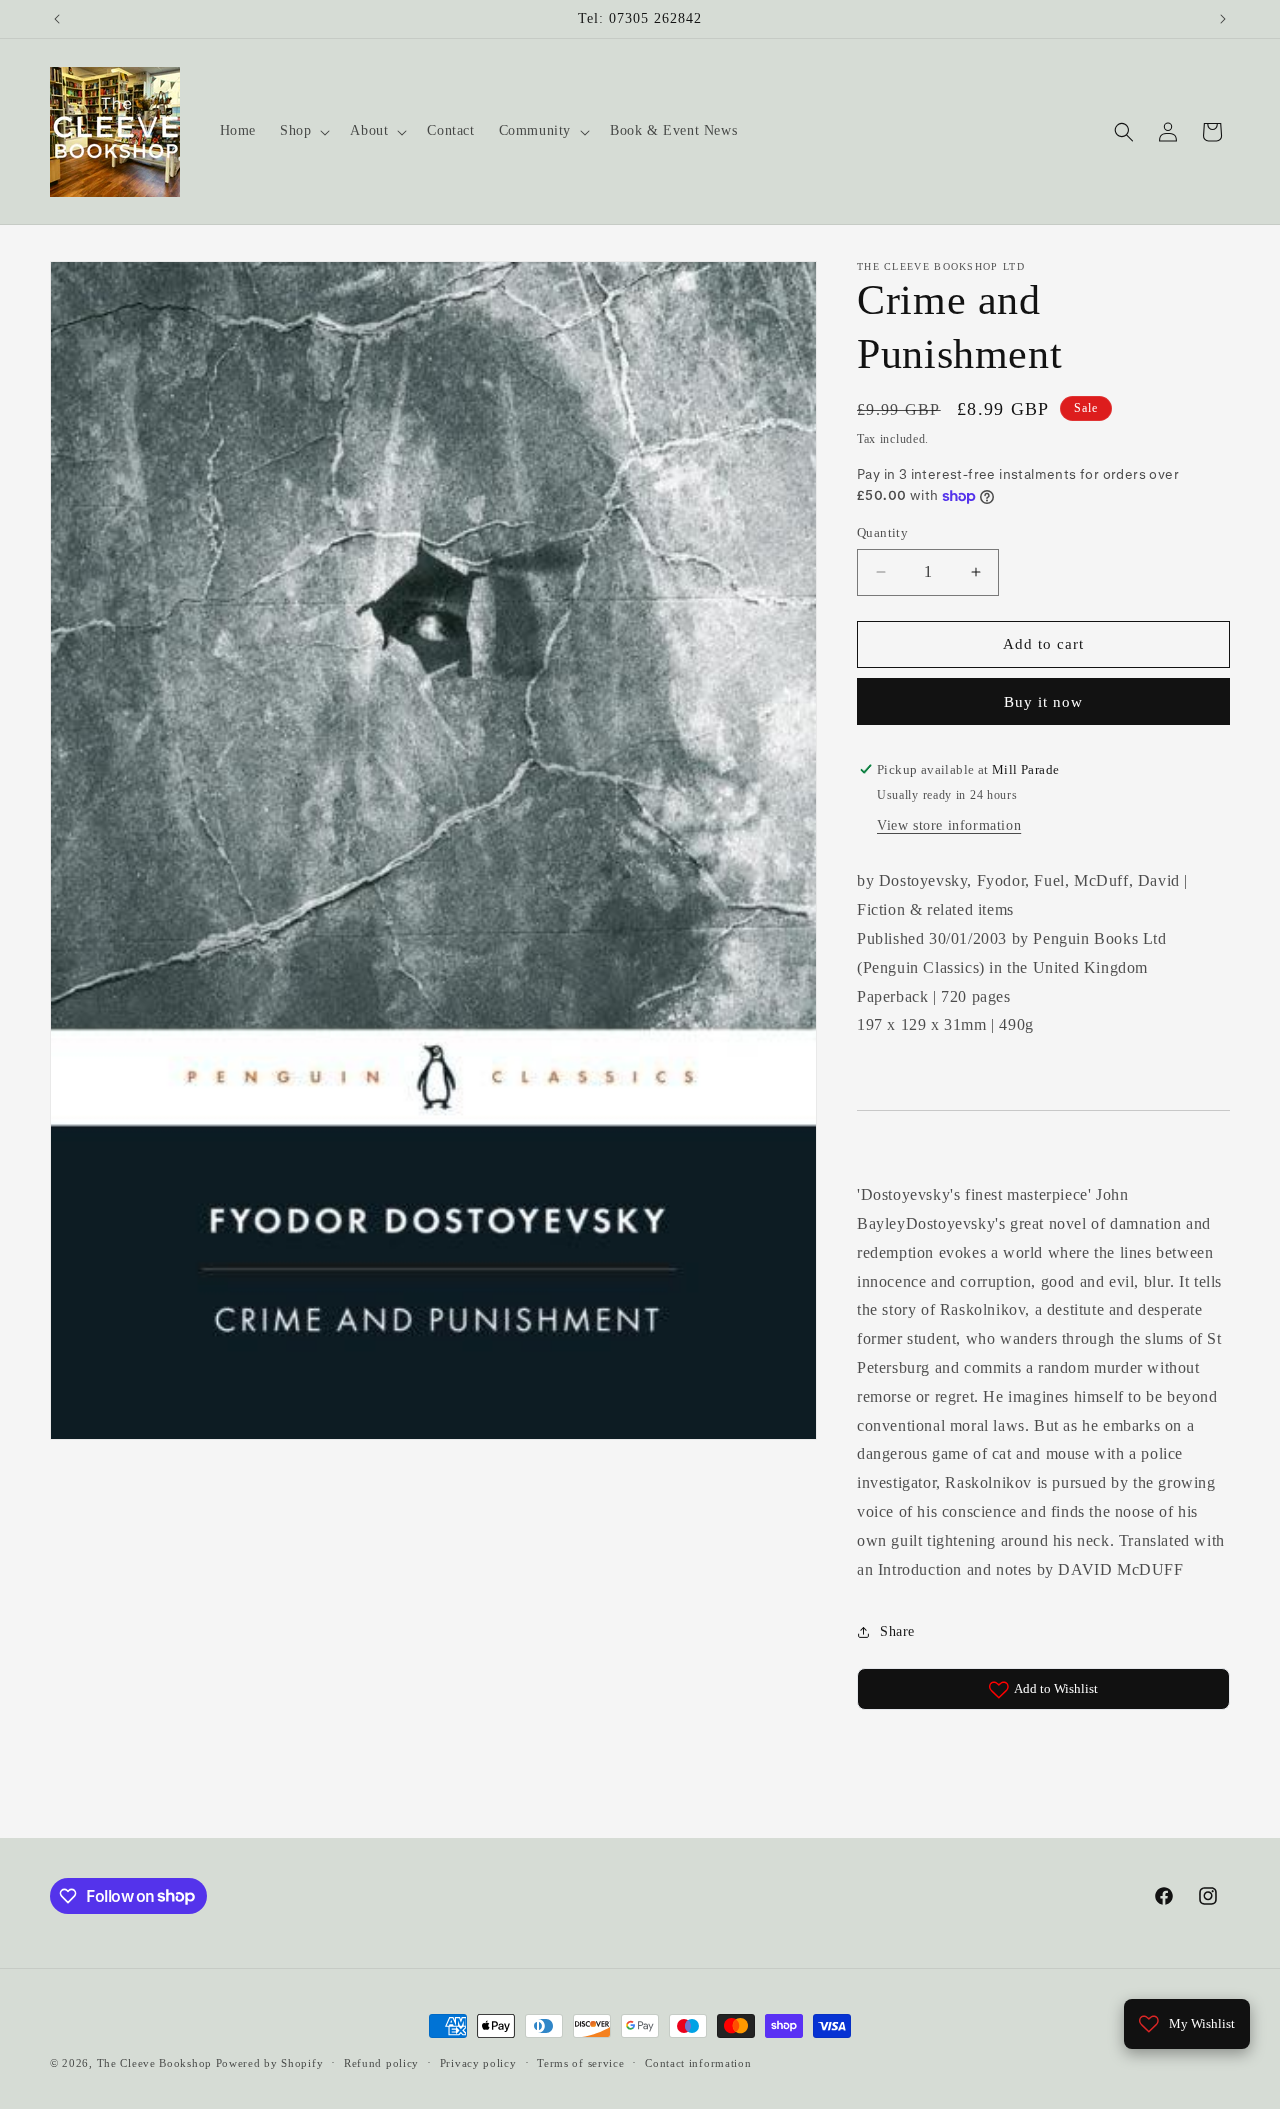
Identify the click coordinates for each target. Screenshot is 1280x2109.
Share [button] (897, 1631)
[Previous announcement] (57, 19)
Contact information (698, 2062)
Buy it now (1043, 702)
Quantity (882, 532)
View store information (949, 826)
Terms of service (580, 2062)
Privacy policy (478, 2062)
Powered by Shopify (270, 2063)
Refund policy (381, 2062)
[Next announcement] (1223, 19)
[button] (303, 131)
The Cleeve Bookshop (154, 2063)
